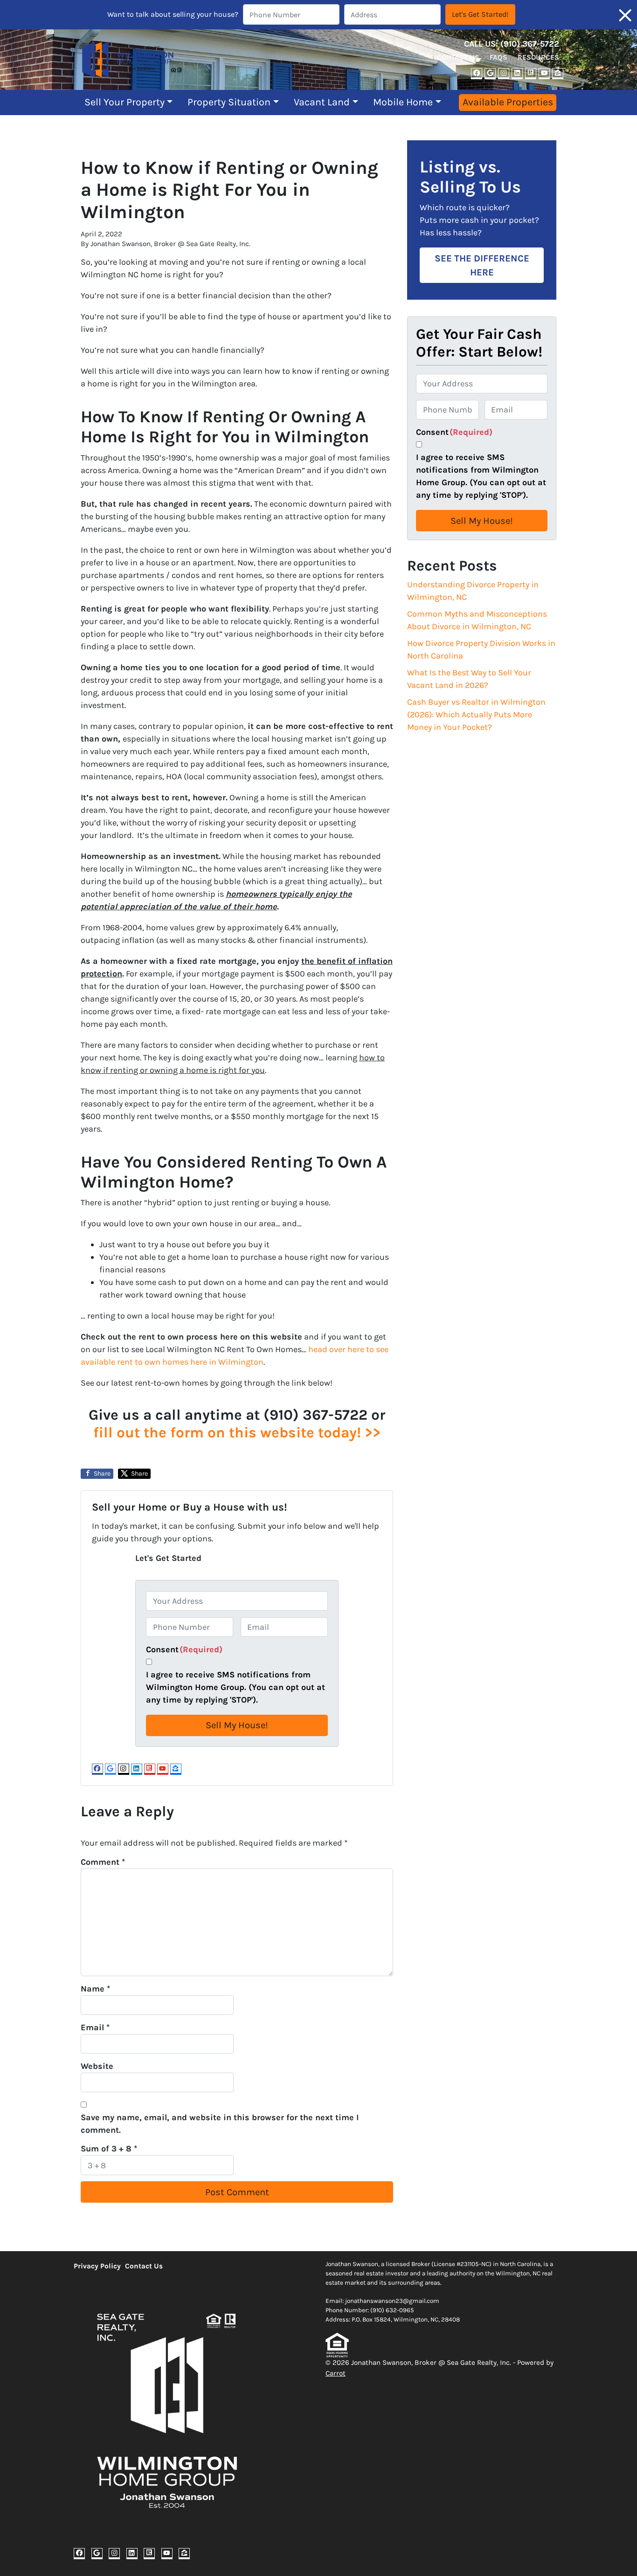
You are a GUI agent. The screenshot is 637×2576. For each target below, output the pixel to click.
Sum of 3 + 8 (109, 2149)
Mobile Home (403, 102)
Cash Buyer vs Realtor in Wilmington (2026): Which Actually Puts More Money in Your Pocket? (476, 714)
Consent (184, 1649)
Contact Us (458, 57)
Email (95, 2027)
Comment (103, 1862)
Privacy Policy (97, 2266)
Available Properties (508, 102)
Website (97, 2066)
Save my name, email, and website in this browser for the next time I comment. (220, 2124)
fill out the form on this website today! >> (237, 1432)
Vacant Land (322, 102)
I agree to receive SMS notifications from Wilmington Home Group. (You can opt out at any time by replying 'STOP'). (235, 1687)
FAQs (499, 57)
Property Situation (229, 102)
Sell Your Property (125, 102)
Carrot (336, 2373)
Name (95, 1989)
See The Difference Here (482, 265)
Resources (538, 57)
